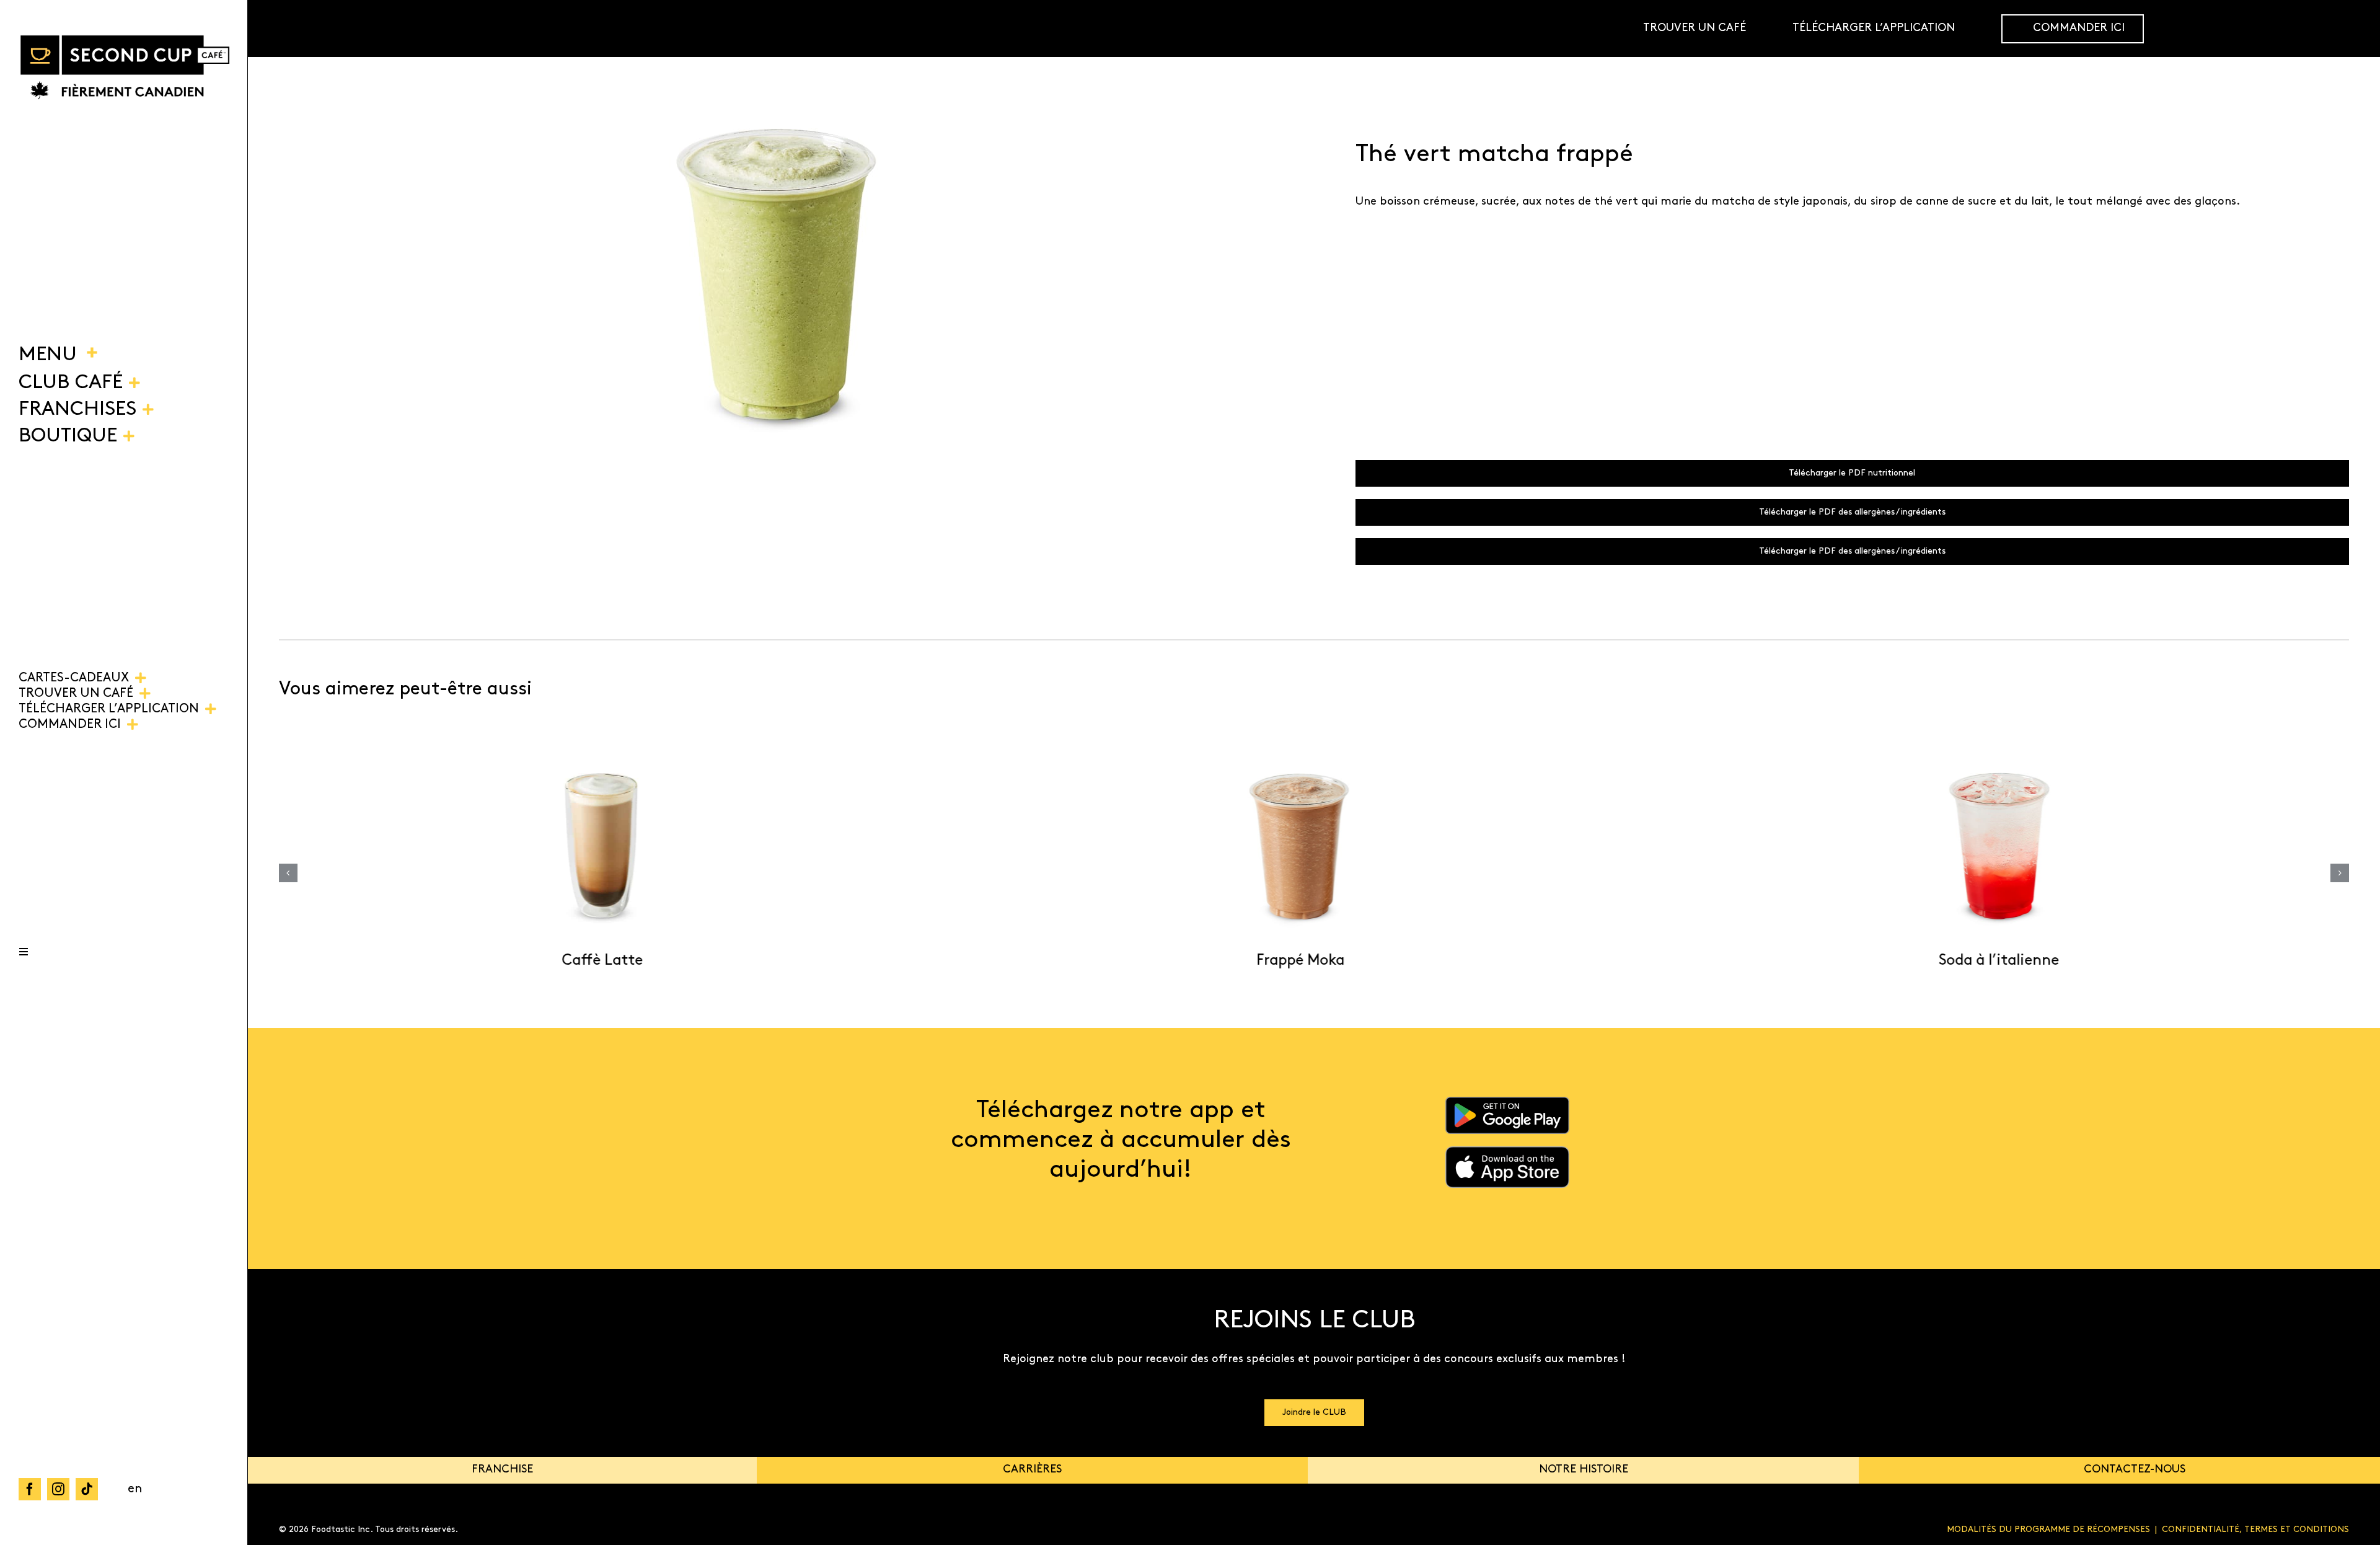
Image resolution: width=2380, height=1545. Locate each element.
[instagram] (58, 1489)
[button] (288, 873)
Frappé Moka (1289, 961)
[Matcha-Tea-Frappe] (776, 274)
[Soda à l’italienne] (1987, 846)
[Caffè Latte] (591, 846)
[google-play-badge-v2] (1507, 1102)
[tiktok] (87, 1489)
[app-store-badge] (1507, 1152)
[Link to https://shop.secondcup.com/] (2351, 29)
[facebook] (30, 1489)
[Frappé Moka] (1289, 846)
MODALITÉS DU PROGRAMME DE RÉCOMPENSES (2048, 1530)
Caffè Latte (591, 961)
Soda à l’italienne (1988, 961)
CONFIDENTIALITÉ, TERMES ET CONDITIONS (2255, 1530)
